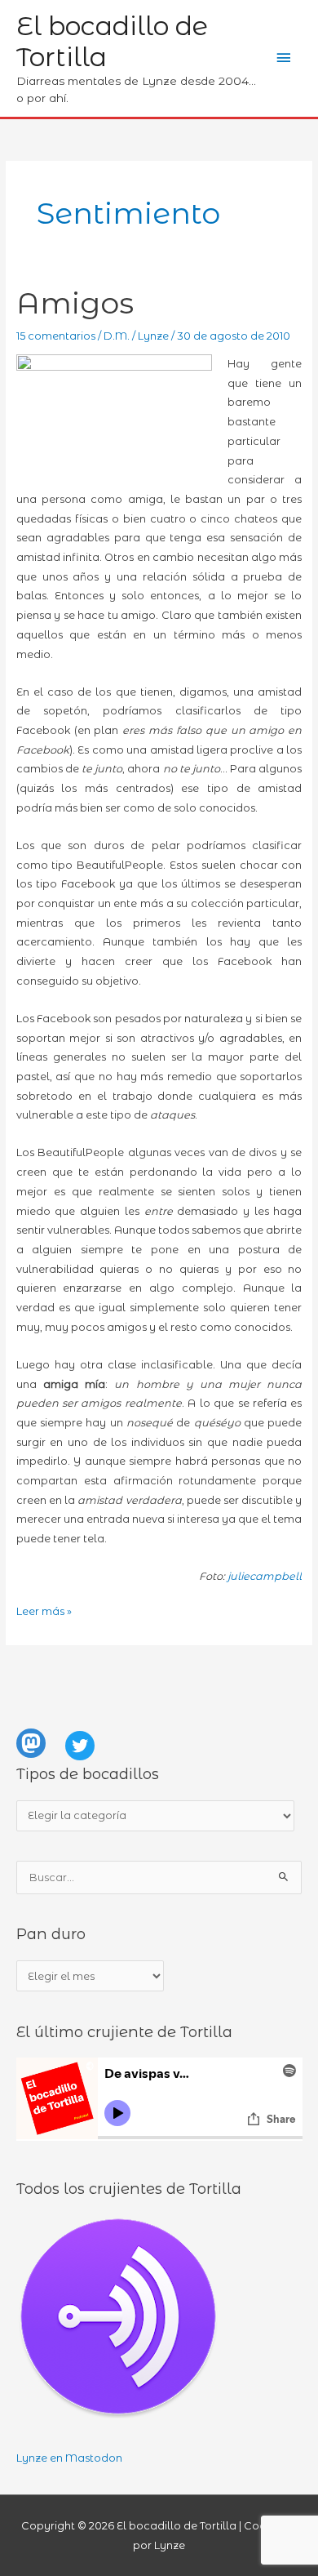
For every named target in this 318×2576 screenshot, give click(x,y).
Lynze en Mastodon (69, 2458)
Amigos (75, 303)
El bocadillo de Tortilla (112, 41)
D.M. (117, 336)
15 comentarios (56, 336)
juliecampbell (265, 1576)
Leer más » (44, 1611)
